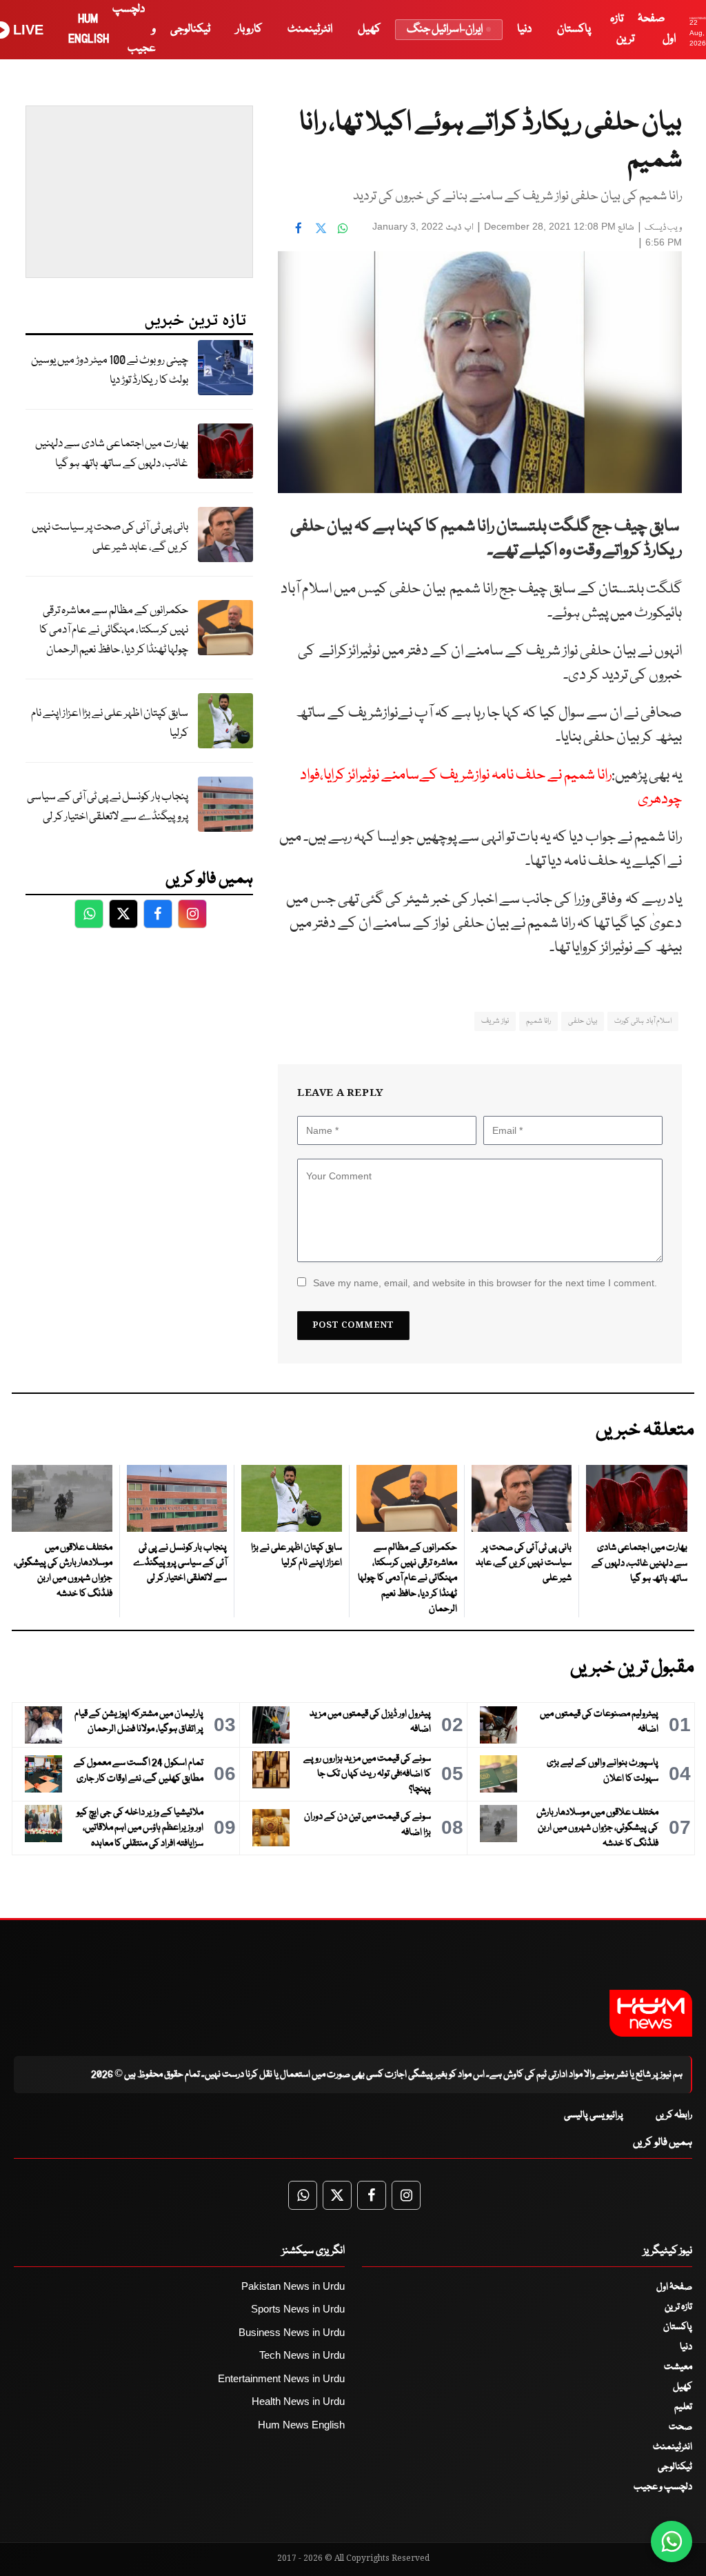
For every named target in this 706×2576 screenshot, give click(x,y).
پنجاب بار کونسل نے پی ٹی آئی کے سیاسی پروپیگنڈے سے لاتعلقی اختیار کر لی (108, 807)
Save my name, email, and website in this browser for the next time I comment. (485, 1283)
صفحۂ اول (674, 2287)
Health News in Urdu (298, 2401)
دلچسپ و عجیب (663, 2487)
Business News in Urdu (292, 2332)
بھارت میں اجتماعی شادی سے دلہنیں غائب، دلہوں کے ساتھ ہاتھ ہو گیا (112, 454)
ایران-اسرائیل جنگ (445, 29)
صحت (680, 2427)
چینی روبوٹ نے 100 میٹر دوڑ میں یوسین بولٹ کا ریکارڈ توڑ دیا (110, 370)
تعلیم (683, 2407)
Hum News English (301, 2425)
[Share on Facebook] (299, 228)
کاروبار (249, 29)
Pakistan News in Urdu (293, 2286)
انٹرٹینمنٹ (310, 29)
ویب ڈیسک (663, 228)
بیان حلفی (582, 1021)
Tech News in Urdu (302, 2355)
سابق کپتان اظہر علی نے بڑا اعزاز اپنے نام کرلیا (110, 723)
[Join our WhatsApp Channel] (672, 2542)
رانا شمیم (538, 1021)
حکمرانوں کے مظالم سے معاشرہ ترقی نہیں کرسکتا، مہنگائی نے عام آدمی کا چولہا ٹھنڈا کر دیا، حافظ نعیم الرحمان (114, 630)
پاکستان (574, 29)
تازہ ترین (678, 2307)
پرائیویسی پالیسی (594, 2115)
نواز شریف (495, 1021)
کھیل (369, 29)
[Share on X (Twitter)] (321, 228)
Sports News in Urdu (298, 2309)
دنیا (524, 29)
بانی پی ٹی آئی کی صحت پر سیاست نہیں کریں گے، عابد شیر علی (110, 537)
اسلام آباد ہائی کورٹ (643, 1021)
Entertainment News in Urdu (281, 2378)
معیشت (678, 2367)
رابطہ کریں (674, 2115)
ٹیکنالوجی (190, 29)
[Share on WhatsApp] (343, 228)
